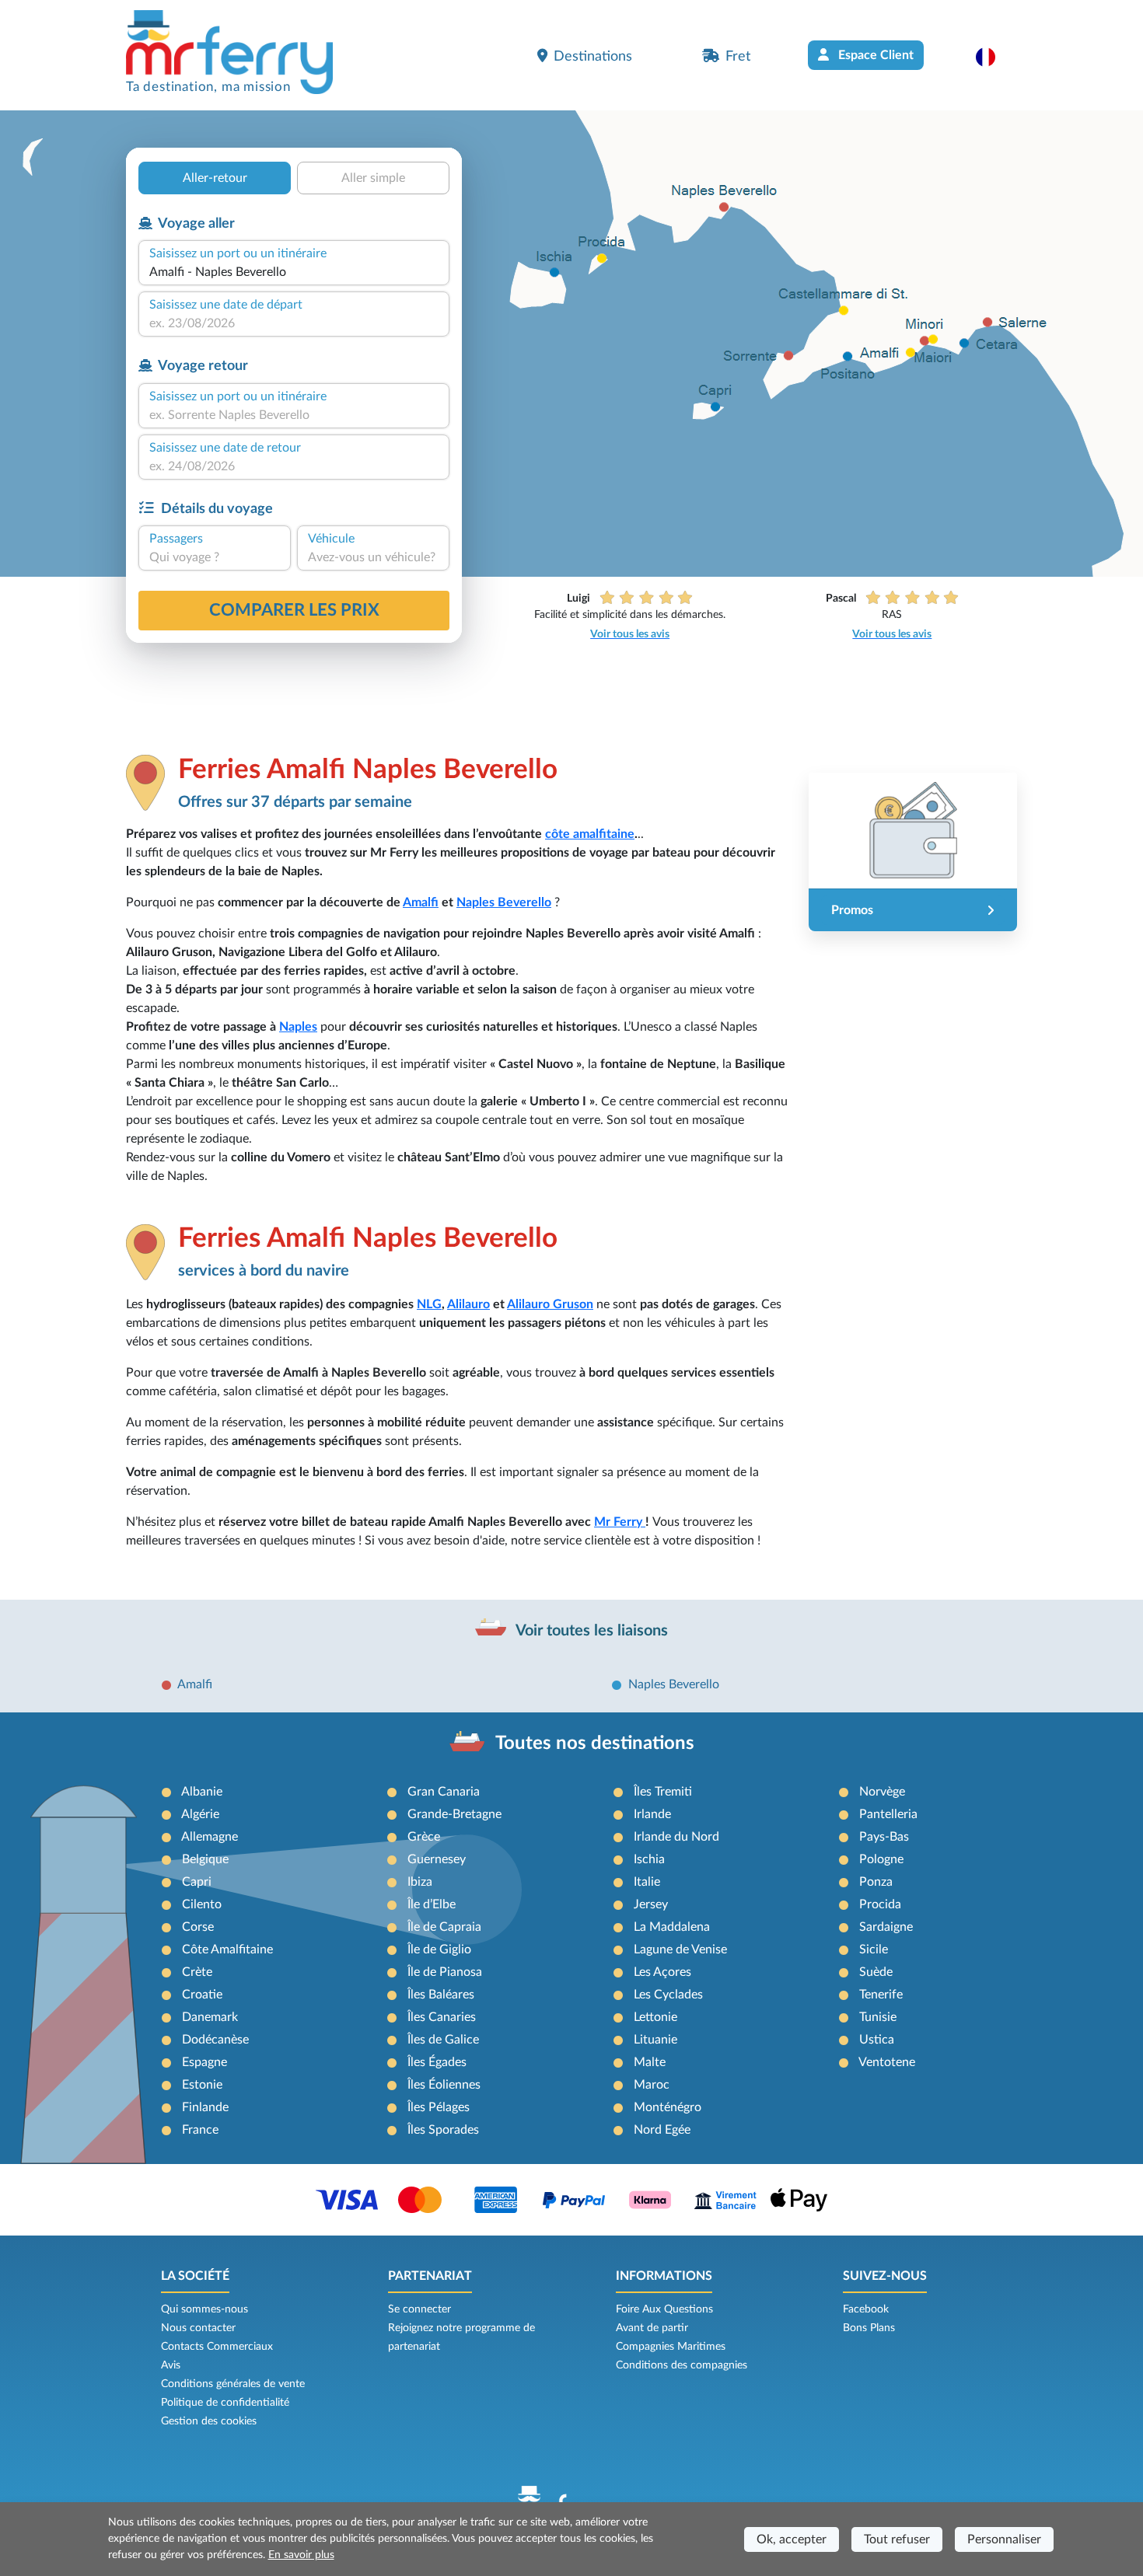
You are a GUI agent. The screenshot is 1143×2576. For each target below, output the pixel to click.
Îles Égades (437, 2062)
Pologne (881, 1859)
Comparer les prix (294, 610)
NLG (429, 1304)
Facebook (866, 2309)
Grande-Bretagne (454, 1814)
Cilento (202, 1904)
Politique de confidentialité (225, 2403)
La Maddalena (672, 1927)
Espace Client (874, 55)
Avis (171, 2365)
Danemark (210, 2017)
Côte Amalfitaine (227, 1949)
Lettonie (655, 2017)
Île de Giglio (439, 1949)
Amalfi (421, 902)
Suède (876, 1972)
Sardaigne (886, 1927)
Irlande (652, 1814)
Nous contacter (198, 2328)
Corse (198, 1927)
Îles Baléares (441, 1995)
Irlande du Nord (676, 1837)
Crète (197, 1972)
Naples (298, 1027)
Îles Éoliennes (444, 2085)
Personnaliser (1004, 2539)
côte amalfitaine (590, 834)
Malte (650, 2062)
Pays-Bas (884, 1837)
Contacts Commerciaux (217, 2347)
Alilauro (468, 1304)
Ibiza (420, 1882)
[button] (993, 57)
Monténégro (668, 2107)
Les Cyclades (668, 1995)
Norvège (882, 1792)
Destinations (593, 56)
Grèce (424, 1837)
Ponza (876, 1882)
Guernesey (437, 1859)
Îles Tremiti (663, 1792)
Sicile (874, 1949)
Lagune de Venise (680, 1949)
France (200, 2130)
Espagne (204, 2062)
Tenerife (881, 1995)
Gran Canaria (444, 1792)
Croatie (202, 1995)
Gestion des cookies (209, 2421)
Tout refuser (897, 2539)
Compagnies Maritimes (671, 2347)
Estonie (202, 2085)
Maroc (652, 2085)
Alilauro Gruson (550, 1304)
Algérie (200, 1814)
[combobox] (294, 272)
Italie (647, 1882)
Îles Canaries (442, 2017)
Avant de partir (652, 2328)
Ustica (877, 2040)
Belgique (205, 1859)
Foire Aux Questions (664, 2309)
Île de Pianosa (445, 1972)
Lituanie (655, 2040)
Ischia (649, 1859)
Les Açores (662, 1972)
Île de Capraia (444, 1927)
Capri (197, 1882)
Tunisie (878, 2017)
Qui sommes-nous (204, 2309)
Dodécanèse (215, 2040)
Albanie (202, 1792)
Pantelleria (888, 1814)
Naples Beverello (504, 902)
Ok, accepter (792, 2539)
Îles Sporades (443, 2130)
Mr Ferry (620, 1522)
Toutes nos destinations (595, 1744)
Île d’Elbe (432, 1904)
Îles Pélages (439, 2107)
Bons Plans (869, 2328)
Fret (738, 56)
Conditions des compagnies (682, 2365)
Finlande (205, 2107)
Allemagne (210, 1837)
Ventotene (887, 2062)
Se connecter (419, 2309)
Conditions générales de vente (233, 2384)
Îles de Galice (443, 2040)
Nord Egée (662, 2130)
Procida (880, 1904)
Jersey (651, 1904)
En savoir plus (301, 2555)
